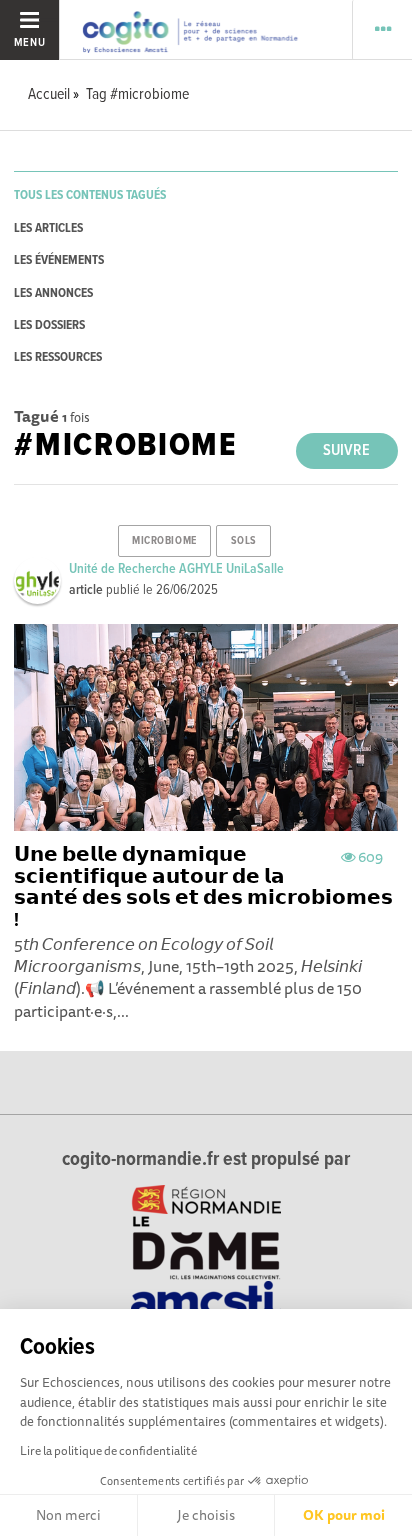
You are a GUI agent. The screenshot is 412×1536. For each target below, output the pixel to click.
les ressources (58, 357)
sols (244, 541)
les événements (59, 260)
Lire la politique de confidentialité (108, 1450)
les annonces (53, 293)
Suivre (346, 450)
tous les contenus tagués (90, 195)
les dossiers (49, 325)
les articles (48, 228)
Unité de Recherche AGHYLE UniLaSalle (176, 569)
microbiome (164, 541)
